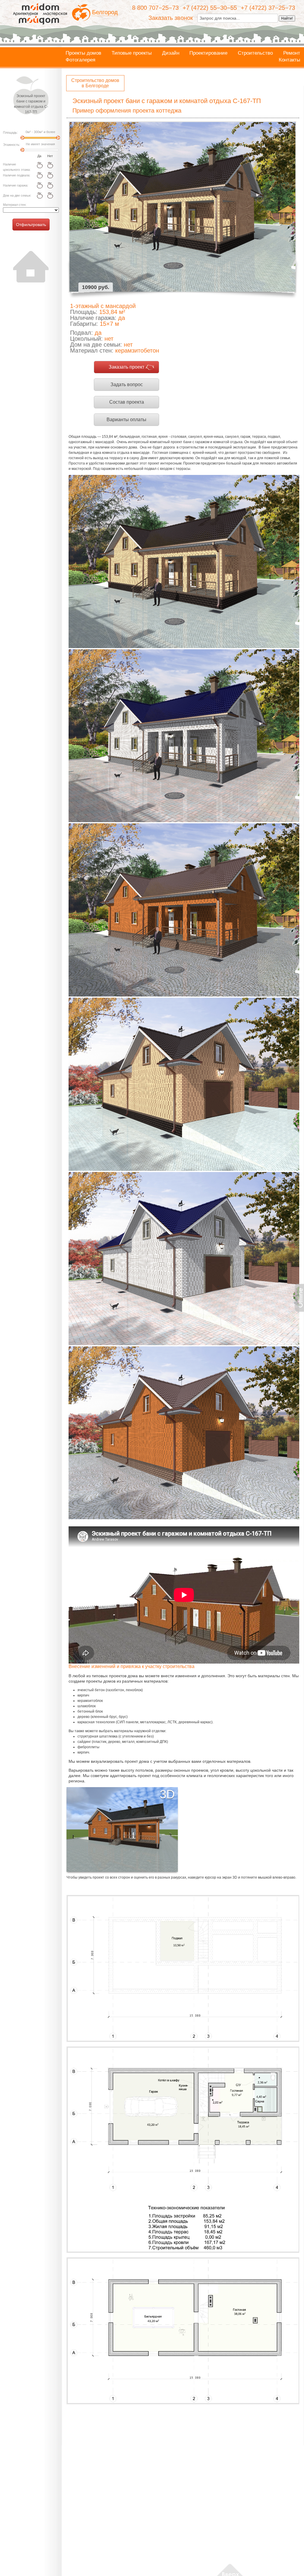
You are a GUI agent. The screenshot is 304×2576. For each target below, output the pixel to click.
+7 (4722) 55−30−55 (210, 8)
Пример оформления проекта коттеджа (127, 110)
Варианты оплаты (126, 420)
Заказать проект (126, 367)
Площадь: (10, 132)
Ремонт (292, 53)
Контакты (289, 60)
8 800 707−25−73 (155, 8)
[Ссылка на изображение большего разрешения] (183, 1968)
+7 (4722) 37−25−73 (268, 8)
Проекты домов (83, 53)
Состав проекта (127, 402)
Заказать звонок (171, 18)
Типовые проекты (132, 53)
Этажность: (12, 145)
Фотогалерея (80, 60)
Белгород (105, 12)
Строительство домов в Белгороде (95, 83)
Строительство (255, 53)
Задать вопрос (127, 384)
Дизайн (171, 53)
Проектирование (208, 53)
